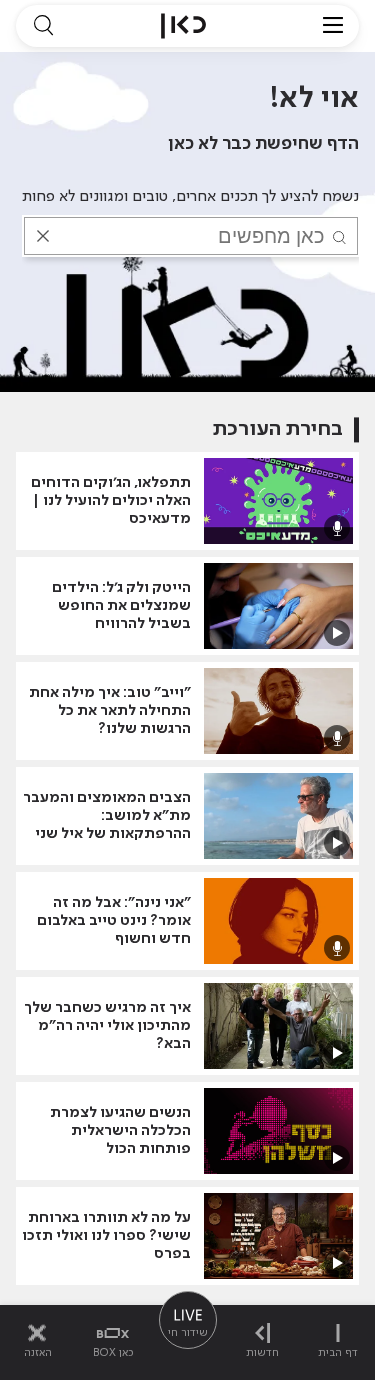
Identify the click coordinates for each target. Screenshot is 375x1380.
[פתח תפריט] (333, 26)
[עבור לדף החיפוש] (43, 26)
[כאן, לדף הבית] (183, 26)
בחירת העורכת (278, 429)
